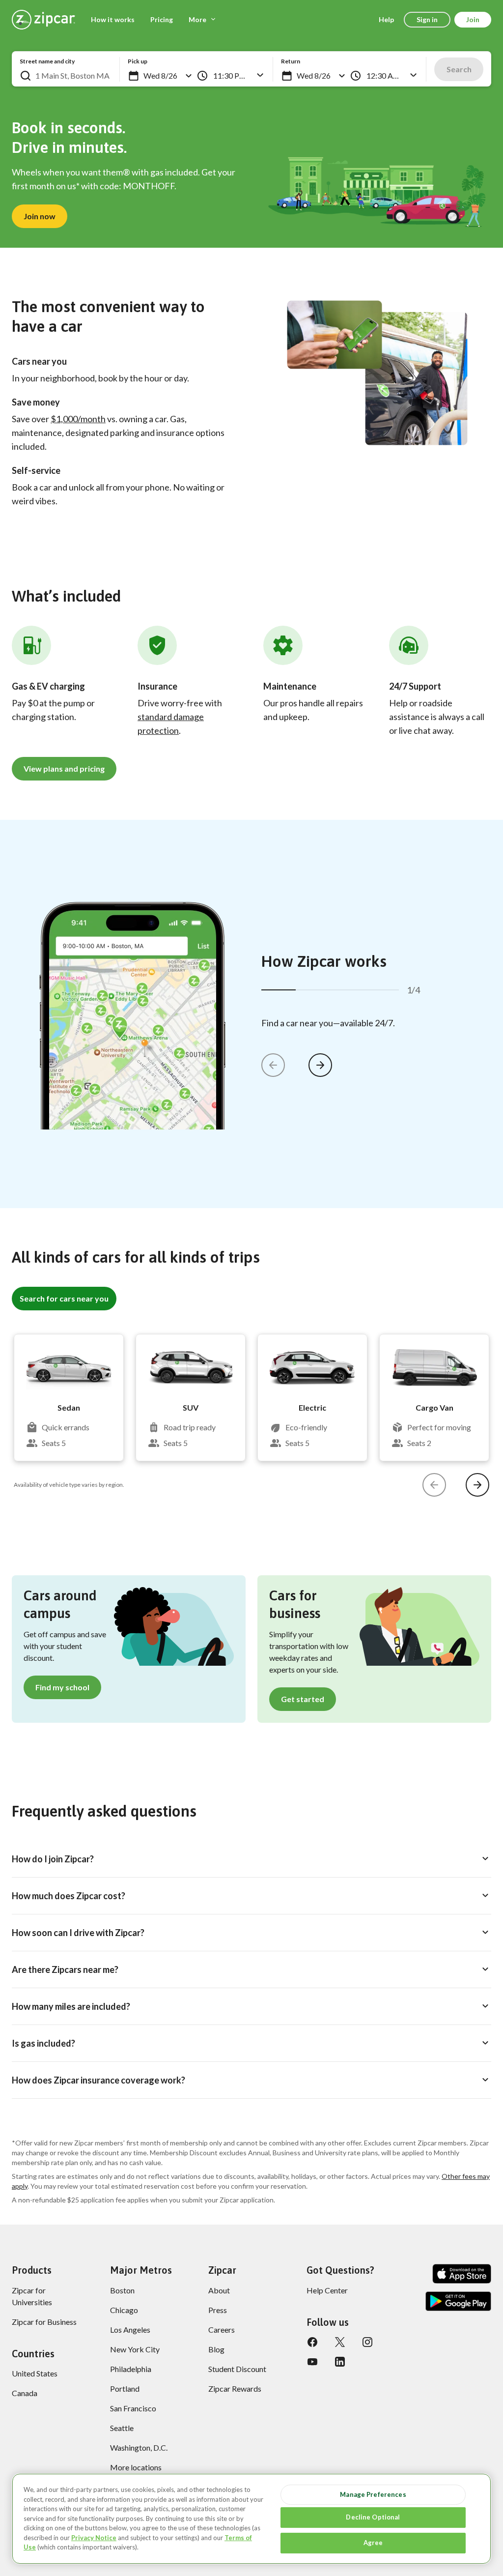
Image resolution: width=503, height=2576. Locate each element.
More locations (136, 2467)
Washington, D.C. (139, 2447)
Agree (373, 2543)
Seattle (122, 2428)
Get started (303, 1699)
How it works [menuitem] (113, 19)
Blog (216, 2349)
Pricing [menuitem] (162, 19)
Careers (222, 2330)
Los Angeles (130, 2330)
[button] (134, 76)
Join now (40, 216)
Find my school (62, 1687)
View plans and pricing (64, 768)
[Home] (43, 20)
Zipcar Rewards (235, 2388)
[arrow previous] (273, 1065)
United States (35, 2373)
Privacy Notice (94, 2538)
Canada (25, 2393)
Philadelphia (131, 2369)
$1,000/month (78, 419)
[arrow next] (320, 1065)
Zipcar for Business (44, 2322)
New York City (135, 2349)
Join (473, 19)
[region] (251, 2519)
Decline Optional (373, 2517)
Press (218, 2310)
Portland (125, 2388)
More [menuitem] (197, 19)
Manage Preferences (373, 2494)
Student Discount (237, 2369)
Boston (122, 2290)
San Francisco (133, 2408)
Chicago (124, 2310)
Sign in (427, 19)
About (219, 2290)
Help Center (327, 2290)
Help (386, 19)
